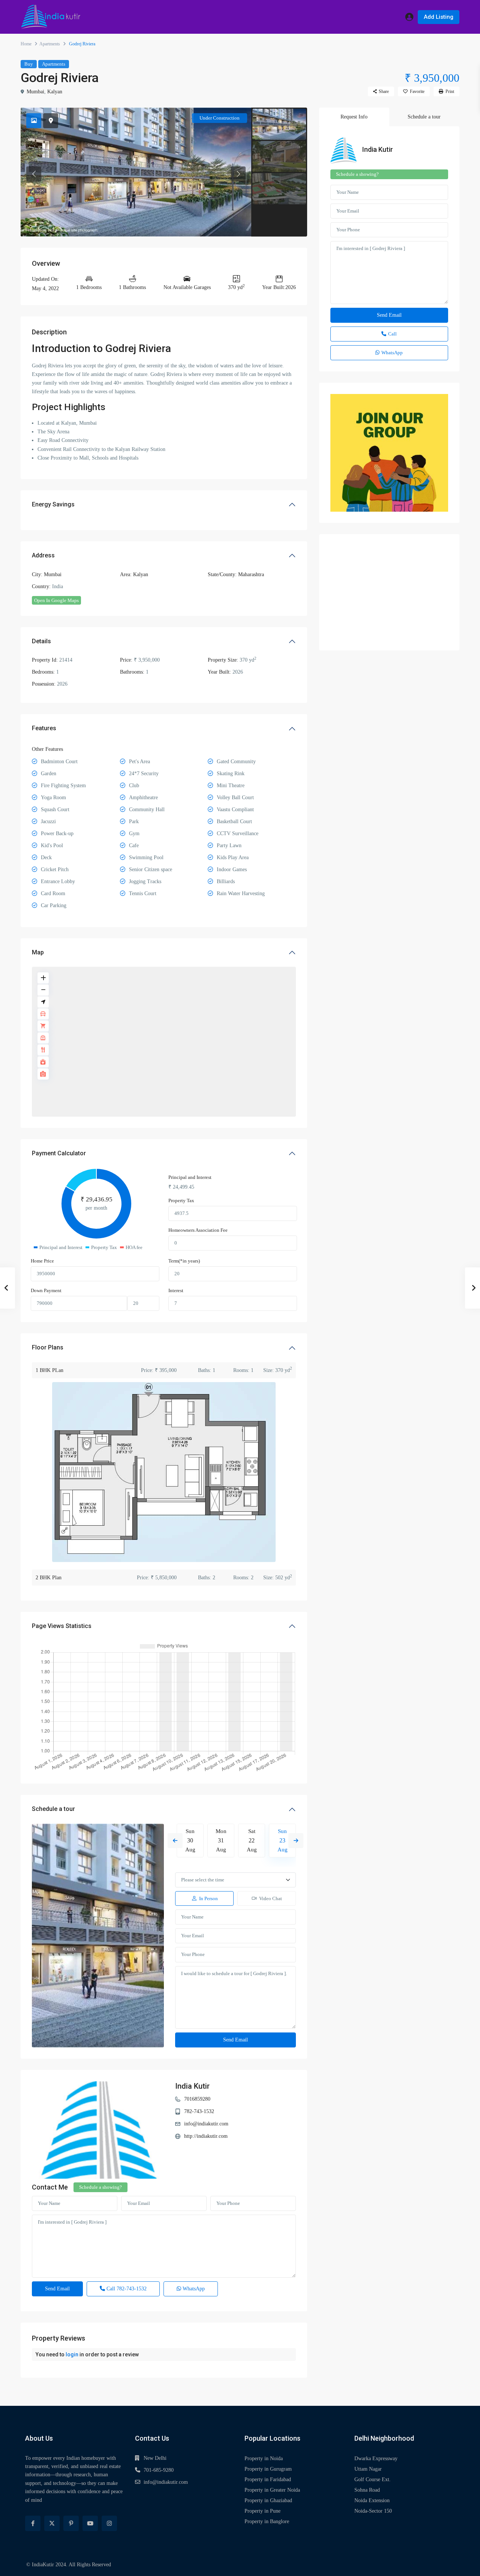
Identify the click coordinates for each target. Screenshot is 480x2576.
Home (26, 44)
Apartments (50, 44)
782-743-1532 (199, 2111)
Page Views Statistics (62, 1626)
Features (44, 728)
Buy (29, 64)
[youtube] (90, 2523)
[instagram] (109, 2523)
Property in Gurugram (268, 2469)
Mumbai (35, 92)
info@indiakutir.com (206, 2124)
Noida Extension (372, 2500)
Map (38, 952)
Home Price (42, 1261)
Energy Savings (53, 504)
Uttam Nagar (368, 2469)
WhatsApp (193, 2289)
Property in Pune (262, 2511)
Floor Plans (48, 1347)
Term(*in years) (184, 1261)
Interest (176, 1290)
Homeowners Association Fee (198, 1230)
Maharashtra (251, 574)
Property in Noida (264, 2458)
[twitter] (52, 2523)
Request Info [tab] (354, 117)
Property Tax (181, 1200)
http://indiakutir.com (206, 2136)
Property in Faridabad (268, 2479)
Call (126, 2289)
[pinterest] (71, 2523)
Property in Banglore (267, 2521)
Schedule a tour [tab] (424, 117)
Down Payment (46, 1290)
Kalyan (55, 92)
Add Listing (439, 17)
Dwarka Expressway (376, 2458)
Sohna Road (367, 2490)
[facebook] (33, 2523)
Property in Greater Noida (272, 2490)
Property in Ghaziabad (268, 2500)
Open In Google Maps (56, 600)
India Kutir (192, 2086)
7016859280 (197, 2099)
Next (296, 1841)
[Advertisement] (389, 592)
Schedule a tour (53, 1809)
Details (41, 641)
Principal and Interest (190, 1177)
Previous (175, 1841)
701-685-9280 (159, 2470)
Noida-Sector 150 (373, 2511)
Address (43, 555)
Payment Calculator (59, 1153)
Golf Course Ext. (373, 2479)
